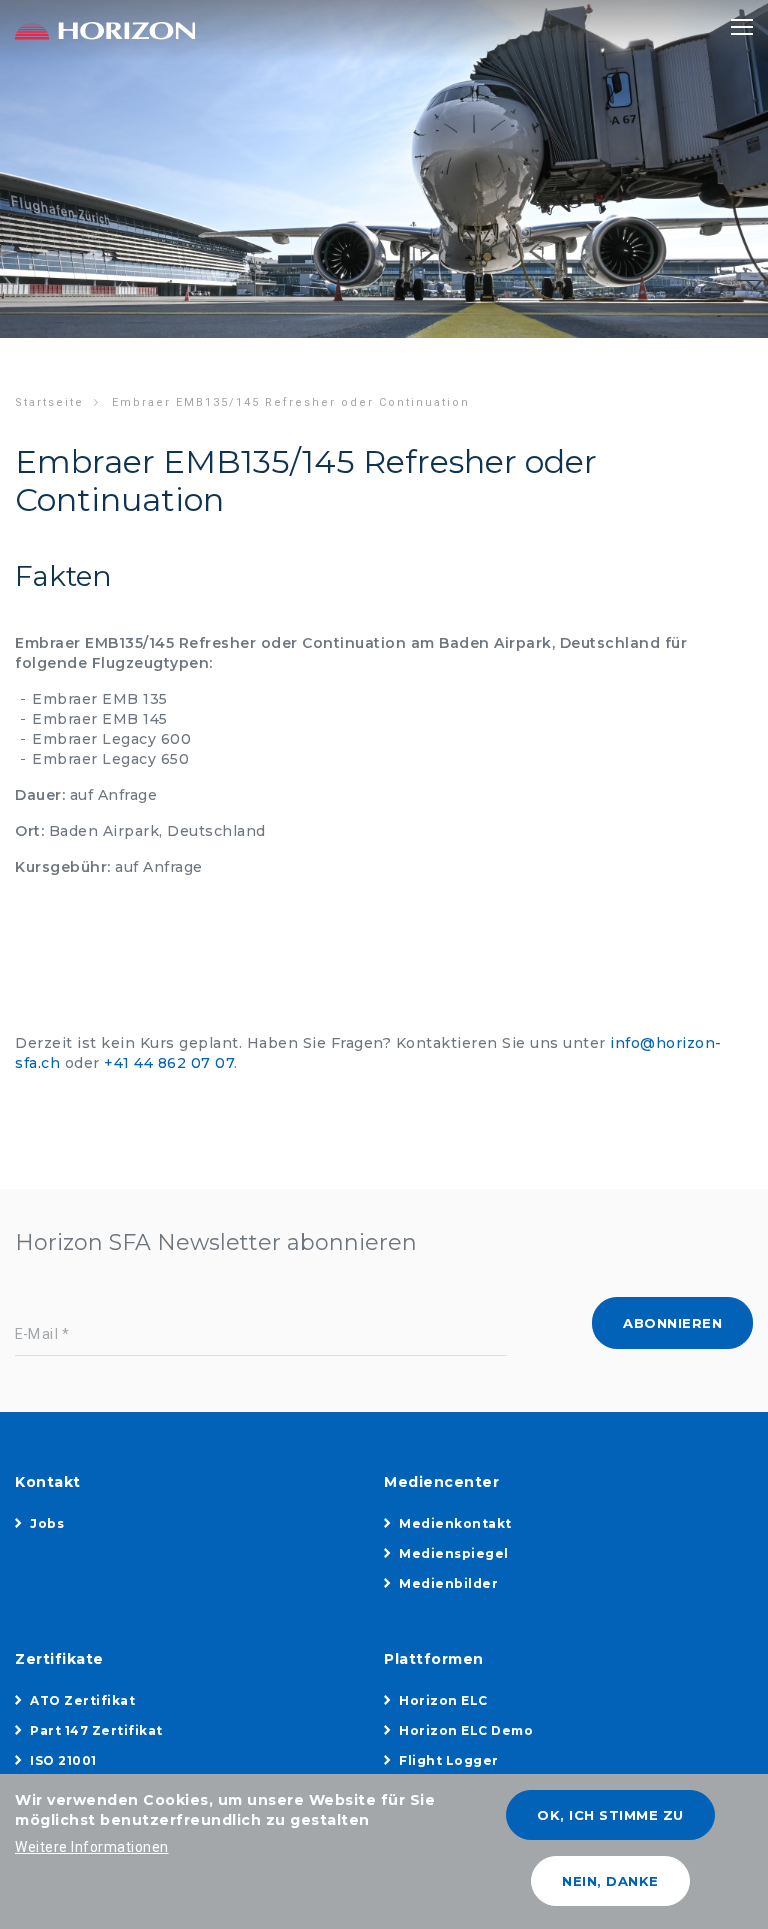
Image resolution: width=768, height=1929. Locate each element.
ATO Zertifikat (82, 1700)
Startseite (49, 402)
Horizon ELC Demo (466, 1730)
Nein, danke (610, 1881)
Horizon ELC (443, 1700)
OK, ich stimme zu (610, 1815)
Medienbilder (448, 1583)
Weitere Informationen (92, 1847)
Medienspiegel (454, 1553)
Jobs (47, 1523)
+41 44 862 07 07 (169, 1063)
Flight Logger (449, 1760)
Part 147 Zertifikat (96, 1730)
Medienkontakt (455, 1523)
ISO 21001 (63, 1760)
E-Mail (37, 1334)
